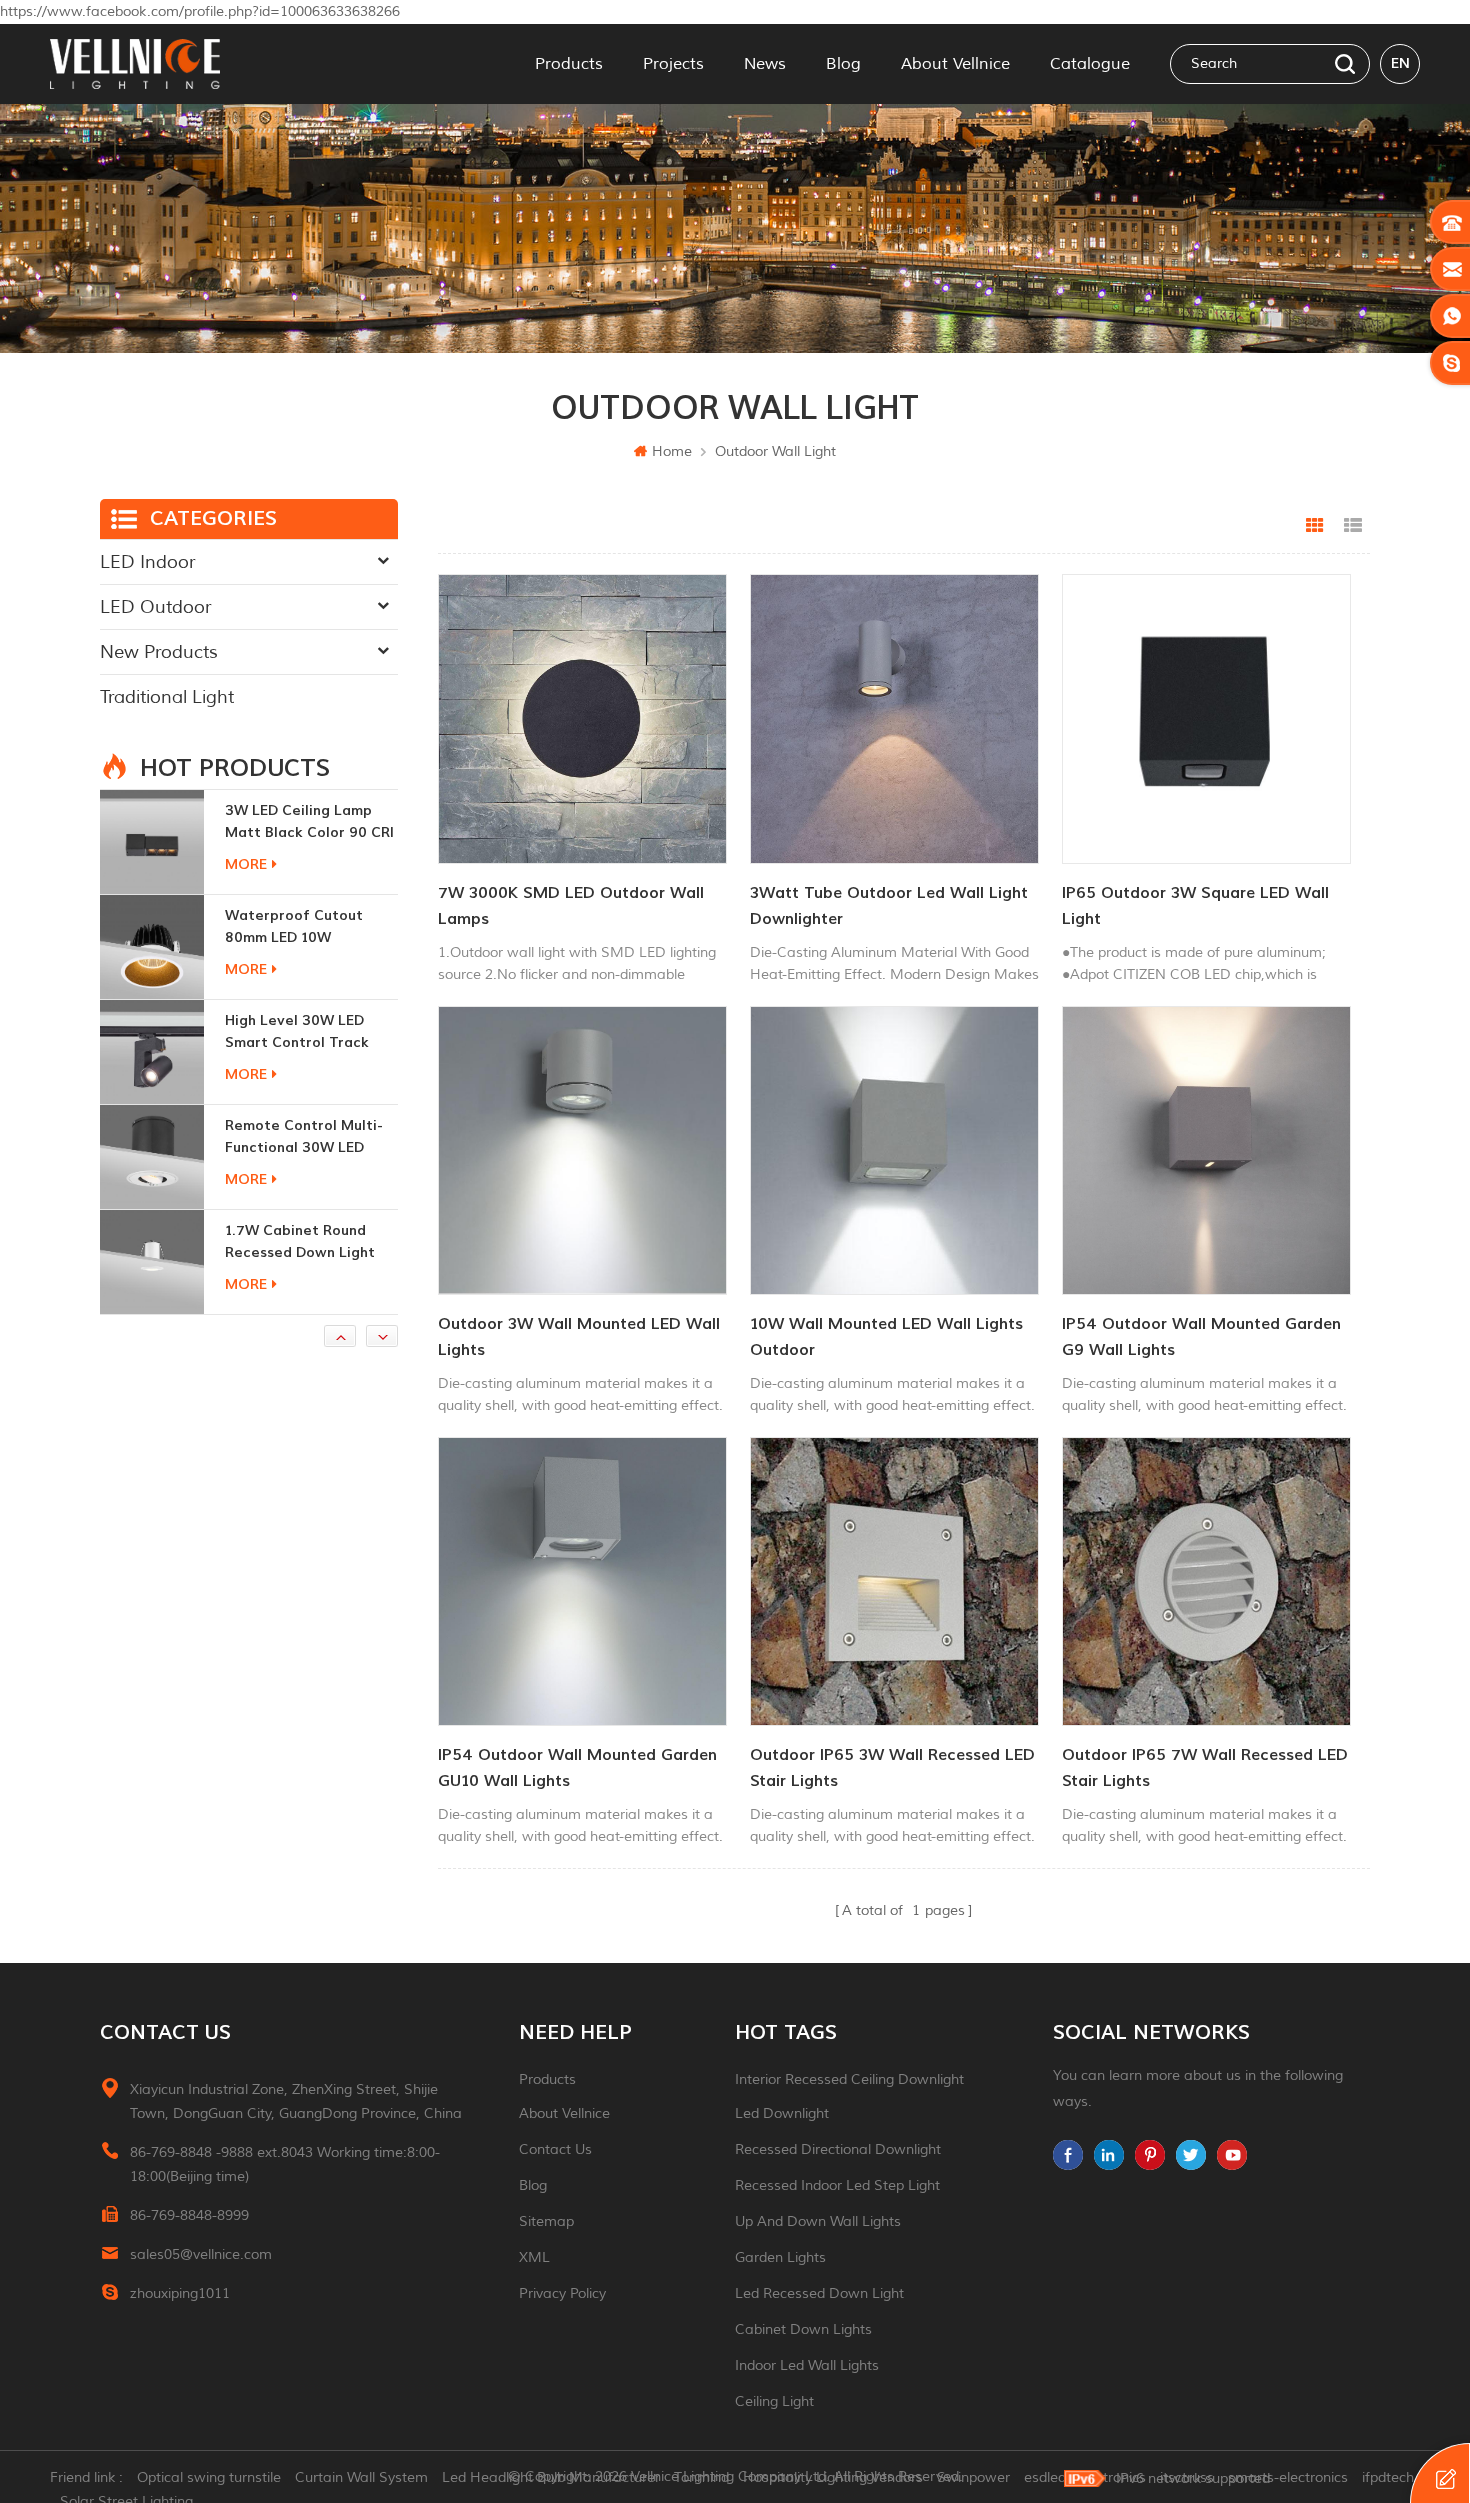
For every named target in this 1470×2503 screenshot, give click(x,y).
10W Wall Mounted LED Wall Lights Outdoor (886, 1337)
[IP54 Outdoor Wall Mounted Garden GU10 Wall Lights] (582, 1581)
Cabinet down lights (803, 2329)
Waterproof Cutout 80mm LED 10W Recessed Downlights (299, 822)
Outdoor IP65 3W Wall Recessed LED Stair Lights (892, 1768)
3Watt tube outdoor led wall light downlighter (889, 906)
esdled (1045, 2477)
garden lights (780, 2257)
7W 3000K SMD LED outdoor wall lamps (571, 906)
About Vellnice (955, 64)
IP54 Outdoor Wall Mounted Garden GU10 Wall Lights (577, 1768)
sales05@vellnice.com (201, 2254)
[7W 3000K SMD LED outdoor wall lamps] (582, 718)
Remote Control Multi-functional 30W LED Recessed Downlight (304, 1032)
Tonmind (701, 2477)
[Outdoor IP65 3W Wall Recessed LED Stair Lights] (894, 1581)
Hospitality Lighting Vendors (833, 2477)
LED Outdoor (155, 607)
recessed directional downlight (838, 2149)
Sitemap (546, 2221)
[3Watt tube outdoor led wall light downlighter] (894, 718)
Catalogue (1090, 64)
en (1400, 63)
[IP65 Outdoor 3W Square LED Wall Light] (1206, 718)
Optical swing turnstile (209, 2477)
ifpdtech (1388, 2477)
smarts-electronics (1288, 2477)
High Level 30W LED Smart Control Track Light (297, 927)
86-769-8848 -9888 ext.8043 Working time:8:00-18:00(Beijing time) (285, 2164)
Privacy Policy (562, 2293)
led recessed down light (819, 2293)
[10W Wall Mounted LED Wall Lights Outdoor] (894, 1150)
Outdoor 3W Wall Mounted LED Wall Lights (579, 1337)
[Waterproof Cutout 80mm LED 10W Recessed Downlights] (152, 842)
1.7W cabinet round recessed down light (300, 1136)
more (246, 864)
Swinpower (973, 2477)
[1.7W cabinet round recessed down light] (152, 1157)
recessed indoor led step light (837, 2185)
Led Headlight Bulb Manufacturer (551, 2477)
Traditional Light (167, 697)
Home (672, 451)
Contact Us (555, 2149)
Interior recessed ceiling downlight (849, 2079)
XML (534, 2257)
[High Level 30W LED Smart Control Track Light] (152, 947)
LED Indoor (147, 562)
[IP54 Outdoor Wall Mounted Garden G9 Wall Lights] (1206, 1150)
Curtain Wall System (361, 2477)
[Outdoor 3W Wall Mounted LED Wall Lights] (582, 1150)
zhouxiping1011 (180, 2293)
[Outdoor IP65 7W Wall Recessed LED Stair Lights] (1206, 1581)
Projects (673, 64)
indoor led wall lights (807, 2365)
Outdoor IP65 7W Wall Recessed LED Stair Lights (1205, 1768)
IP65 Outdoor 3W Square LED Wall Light (1195, 906)
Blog (843, 64)
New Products (159, 652)
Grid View (1315, 526)
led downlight (782, 2113)
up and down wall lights (818, 2221)
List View (1353, 526)
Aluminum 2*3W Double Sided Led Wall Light (306, 1241)
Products (569, 64)
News (765, 64)
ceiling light (774, 2401)
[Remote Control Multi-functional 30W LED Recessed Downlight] (152, 1052)
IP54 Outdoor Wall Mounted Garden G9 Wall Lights (1201, 1337)
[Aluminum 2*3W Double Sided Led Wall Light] (152, 1262)
